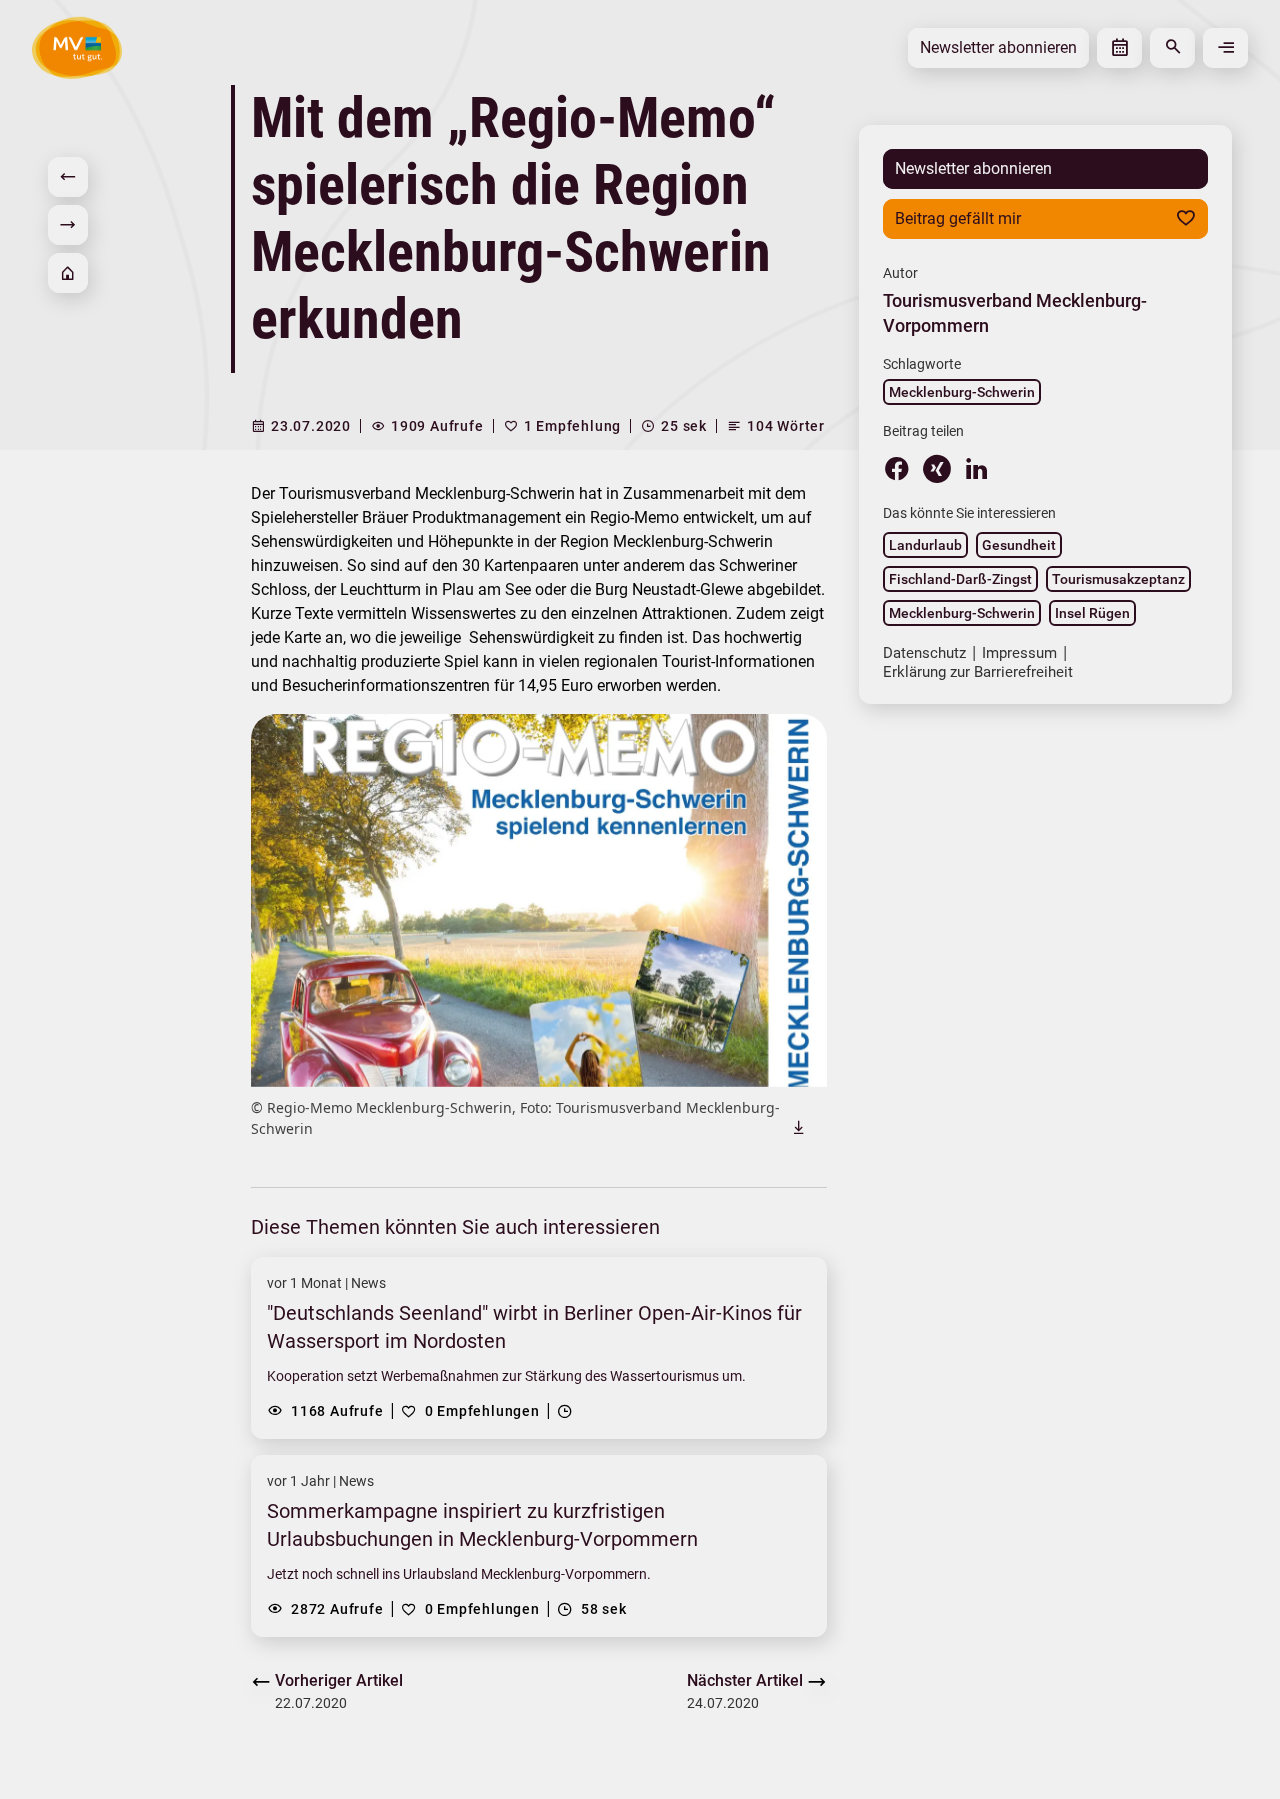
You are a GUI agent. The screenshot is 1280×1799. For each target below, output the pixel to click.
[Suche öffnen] (1172, 48)
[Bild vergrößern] (539, 900)
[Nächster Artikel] (68, 225)
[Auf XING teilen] (937, 469)
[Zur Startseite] (68, 273)
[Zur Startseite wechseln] (77, 47)
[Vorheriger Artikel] (68, 177)
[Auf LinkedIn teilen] (977, 468)
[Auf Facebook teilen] (897, 468)
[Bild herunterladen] (799, 1127)
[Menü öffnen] (1225, 48)
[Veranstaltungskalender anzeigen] (1119, 48)
